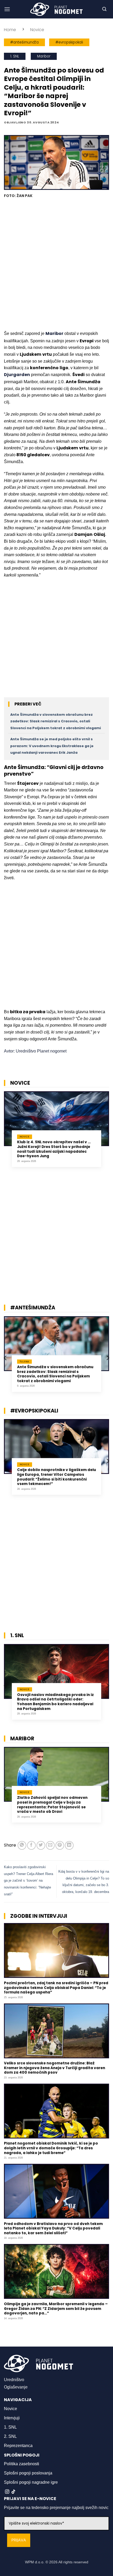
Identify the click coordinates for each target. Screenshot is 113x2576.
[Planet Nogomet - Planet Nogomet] (56, 9)
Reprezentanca (18, 2446)
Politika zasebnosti (22, 2464)
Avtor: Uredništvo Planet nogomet (35, 1051)
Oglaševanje (16, 2387)
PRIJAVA (19, 2540)
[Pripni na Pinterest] (60, 1845)
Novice (37, 30)
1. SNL (15, 56)
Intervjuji (12, 2418)
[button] (7, 9)
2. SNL (10, 2436)
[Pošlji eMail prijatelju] (50, 1845)
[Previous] (6, 1133)
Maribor (44, 56)
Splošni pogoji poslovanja (28, 2473)
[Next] (107, 1133)
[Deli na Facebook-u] (31, 1845)
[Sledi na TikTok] (13, 2492)
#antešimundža (24, 42)
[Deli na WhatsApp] (22, 1845)
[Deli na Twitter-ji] (41, 1845)
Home (10, 30)
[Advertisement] (56, 265)
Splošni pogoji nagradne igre (31, 2482)
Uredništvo (14, 2380)
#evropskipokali (69, 42)
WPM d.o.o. (35, 2562)
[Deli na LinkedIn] (69, 1845)
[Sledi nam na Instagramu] (7, 2492)
